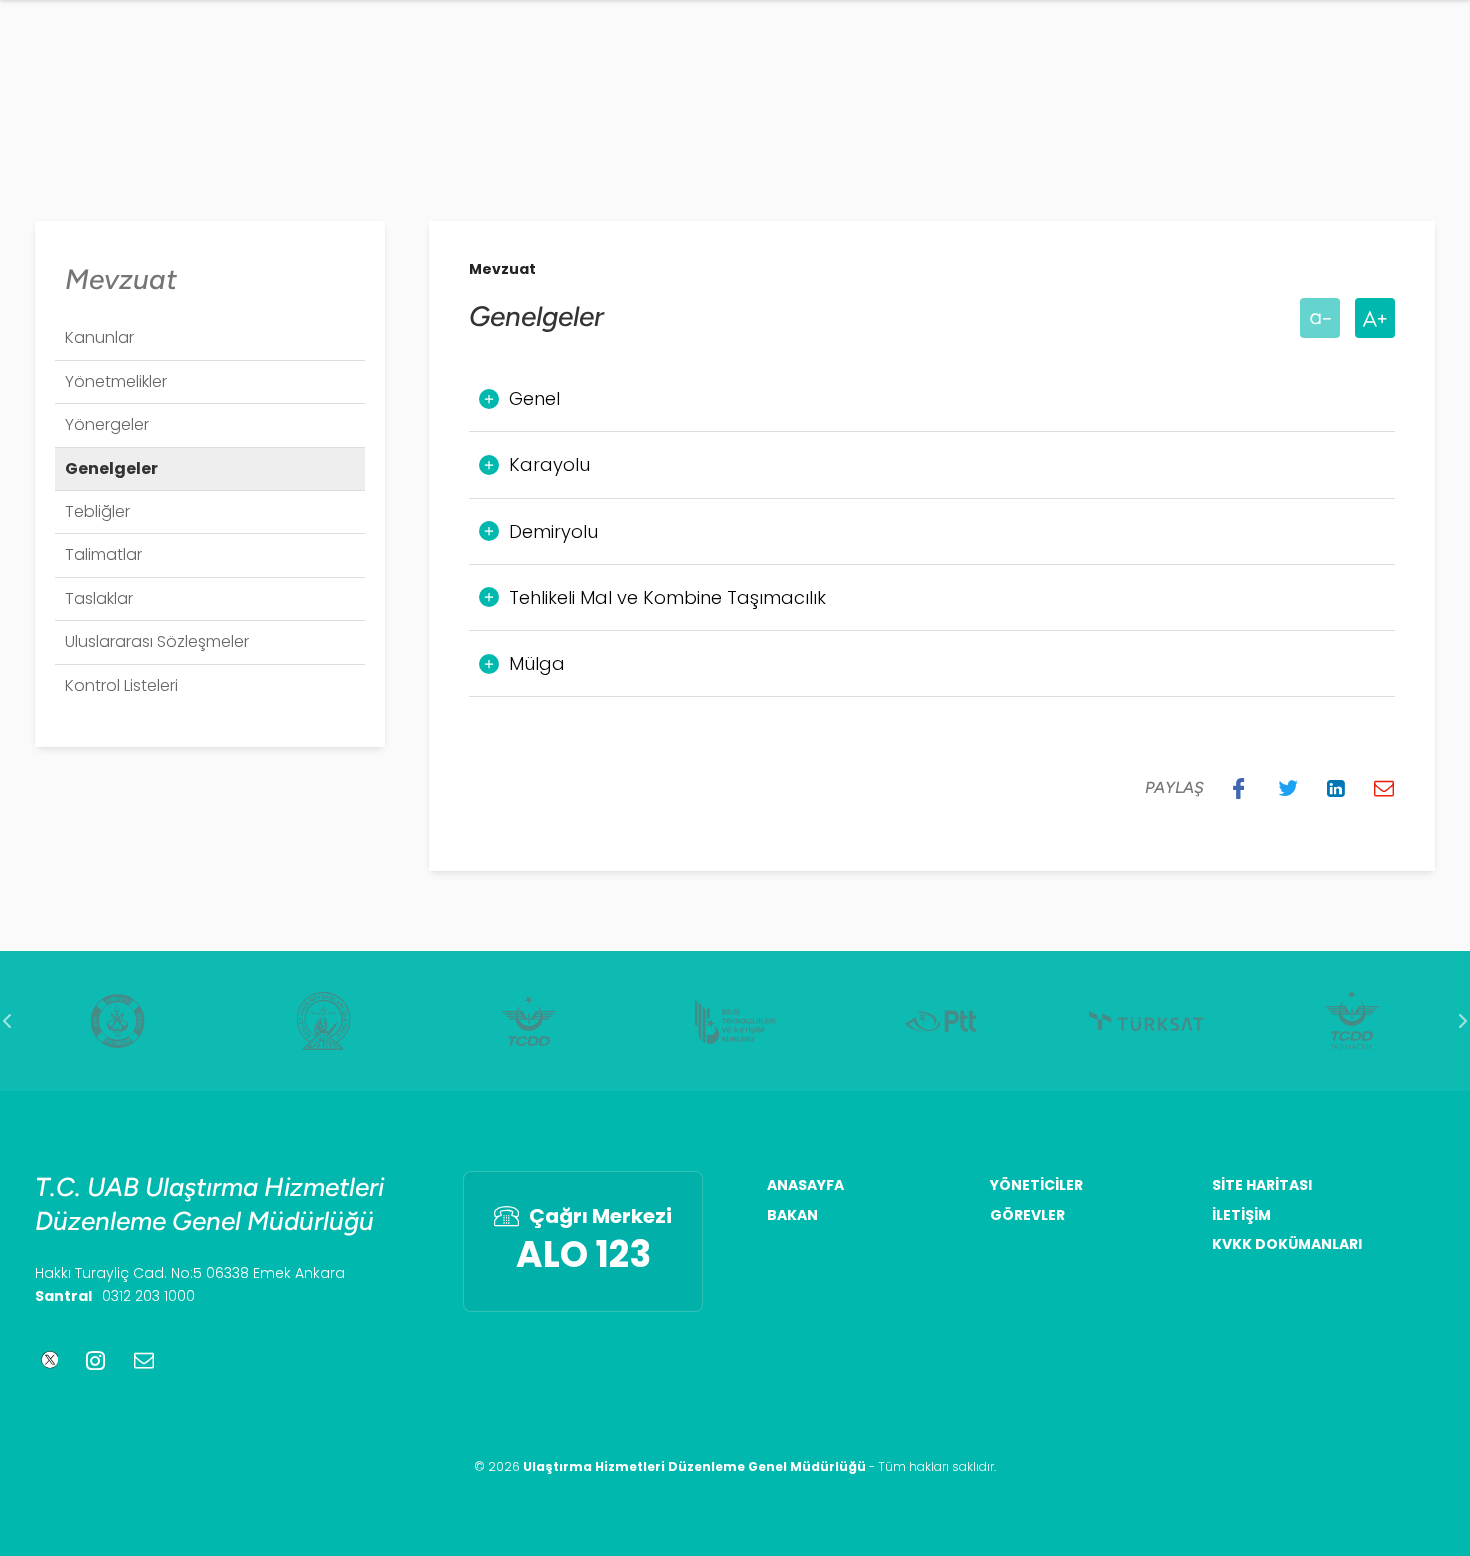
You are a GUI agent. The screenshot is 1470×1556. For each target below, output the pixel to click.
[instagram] (95, 1360)
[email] (144, 1360)
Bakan (792, 1215)
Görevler (1027, 1215)
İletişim (1241, 1215)
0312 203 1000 (148, 1296)
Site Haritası (1262, 1185)
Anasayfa (805, 1185)
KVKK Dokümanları (1287, 1244)
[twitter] (46, 1360)
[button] (1239, 788)
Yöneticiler (1036, 1185)
